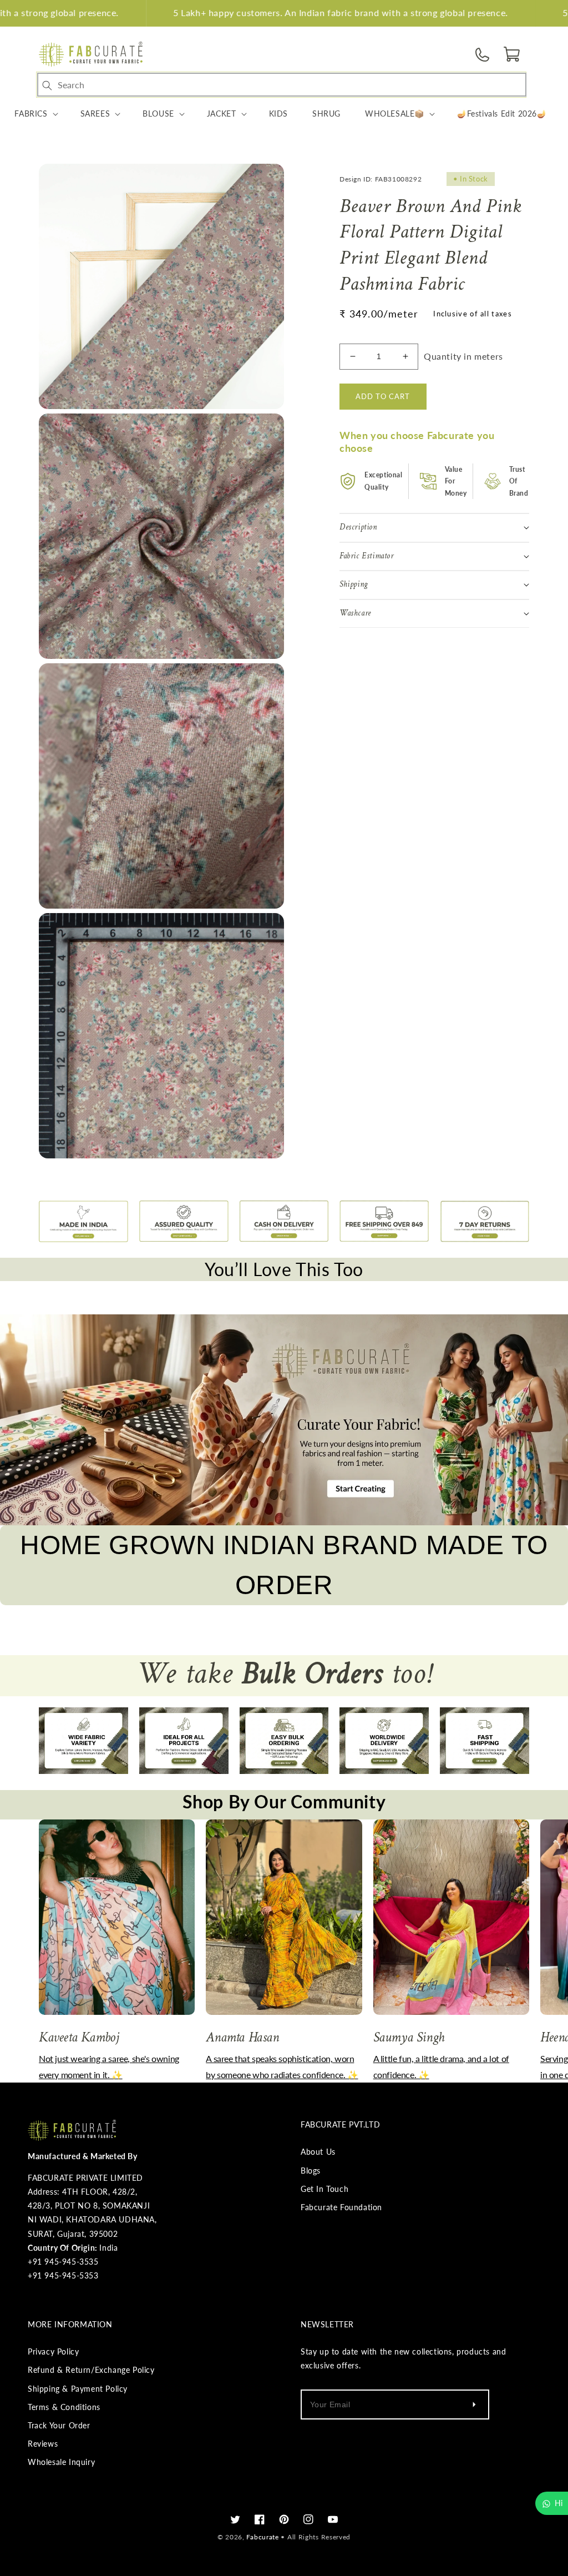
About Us (318, 2152)
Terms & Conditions (64, 2407)
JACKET (222, 114)
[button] (513, 54)
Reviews (43, 2444)
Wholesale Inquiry (61, 2462)
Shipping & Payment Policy (78, 2389)
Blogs (311, 2171)
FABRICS (31, 114)
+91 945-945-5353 (63, 2275)
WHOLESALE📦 (395, 114)
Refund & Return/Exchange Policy (91, 2370)
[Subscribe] (474, 2404)
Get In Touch (324, 2189)
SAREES (95, 114)
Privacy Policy (53, 2351)
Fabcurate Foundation (341, 2207)
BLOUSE (158, 114)
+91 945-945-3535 (63, 2262)
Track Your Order (59, 2425)
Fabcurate (262, 2537)
